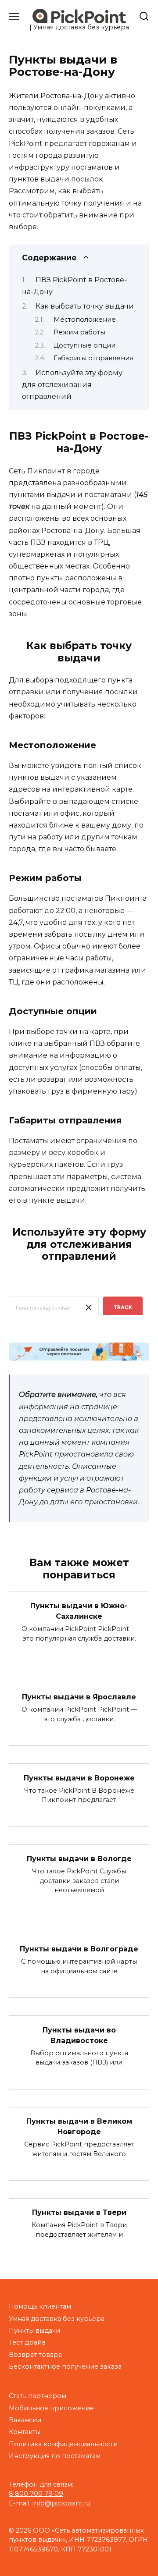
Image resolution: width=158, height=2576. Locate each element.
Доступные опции (84, 345)
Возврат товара (35, 2355)
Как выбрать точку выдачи (85, 306)
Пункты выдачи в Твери (79, 2212)
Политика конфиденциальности (63, 2444)
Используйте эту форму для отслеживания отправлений (72, 385)
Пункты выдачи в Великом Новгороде (79, 2127)
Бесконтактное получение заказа (65, 2366)
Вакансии (25, 2420)
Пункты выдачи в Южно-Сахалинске (79, 1611)
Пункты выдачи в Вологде (79, 1859)
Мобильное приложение (51, 2408)
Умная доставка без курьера (57, 2319)
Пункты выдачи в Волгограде (79, 1949)
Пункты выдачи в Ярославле (79, 1697)
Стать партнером (38, 2396)
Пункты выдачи (34, 2331)
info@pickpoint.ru (61, 2503)
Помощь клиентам (40, 2306)
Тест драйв (27, 2342)
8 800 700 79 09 (36, 2494)
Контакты (25, 2432)
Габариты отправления (93, 358)
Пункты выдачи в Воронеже (79, 1778)
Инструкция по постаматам (55, 2456)
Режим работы (79, 332)
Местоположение (85, 320)
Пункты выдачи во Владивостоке (79, 2035)
